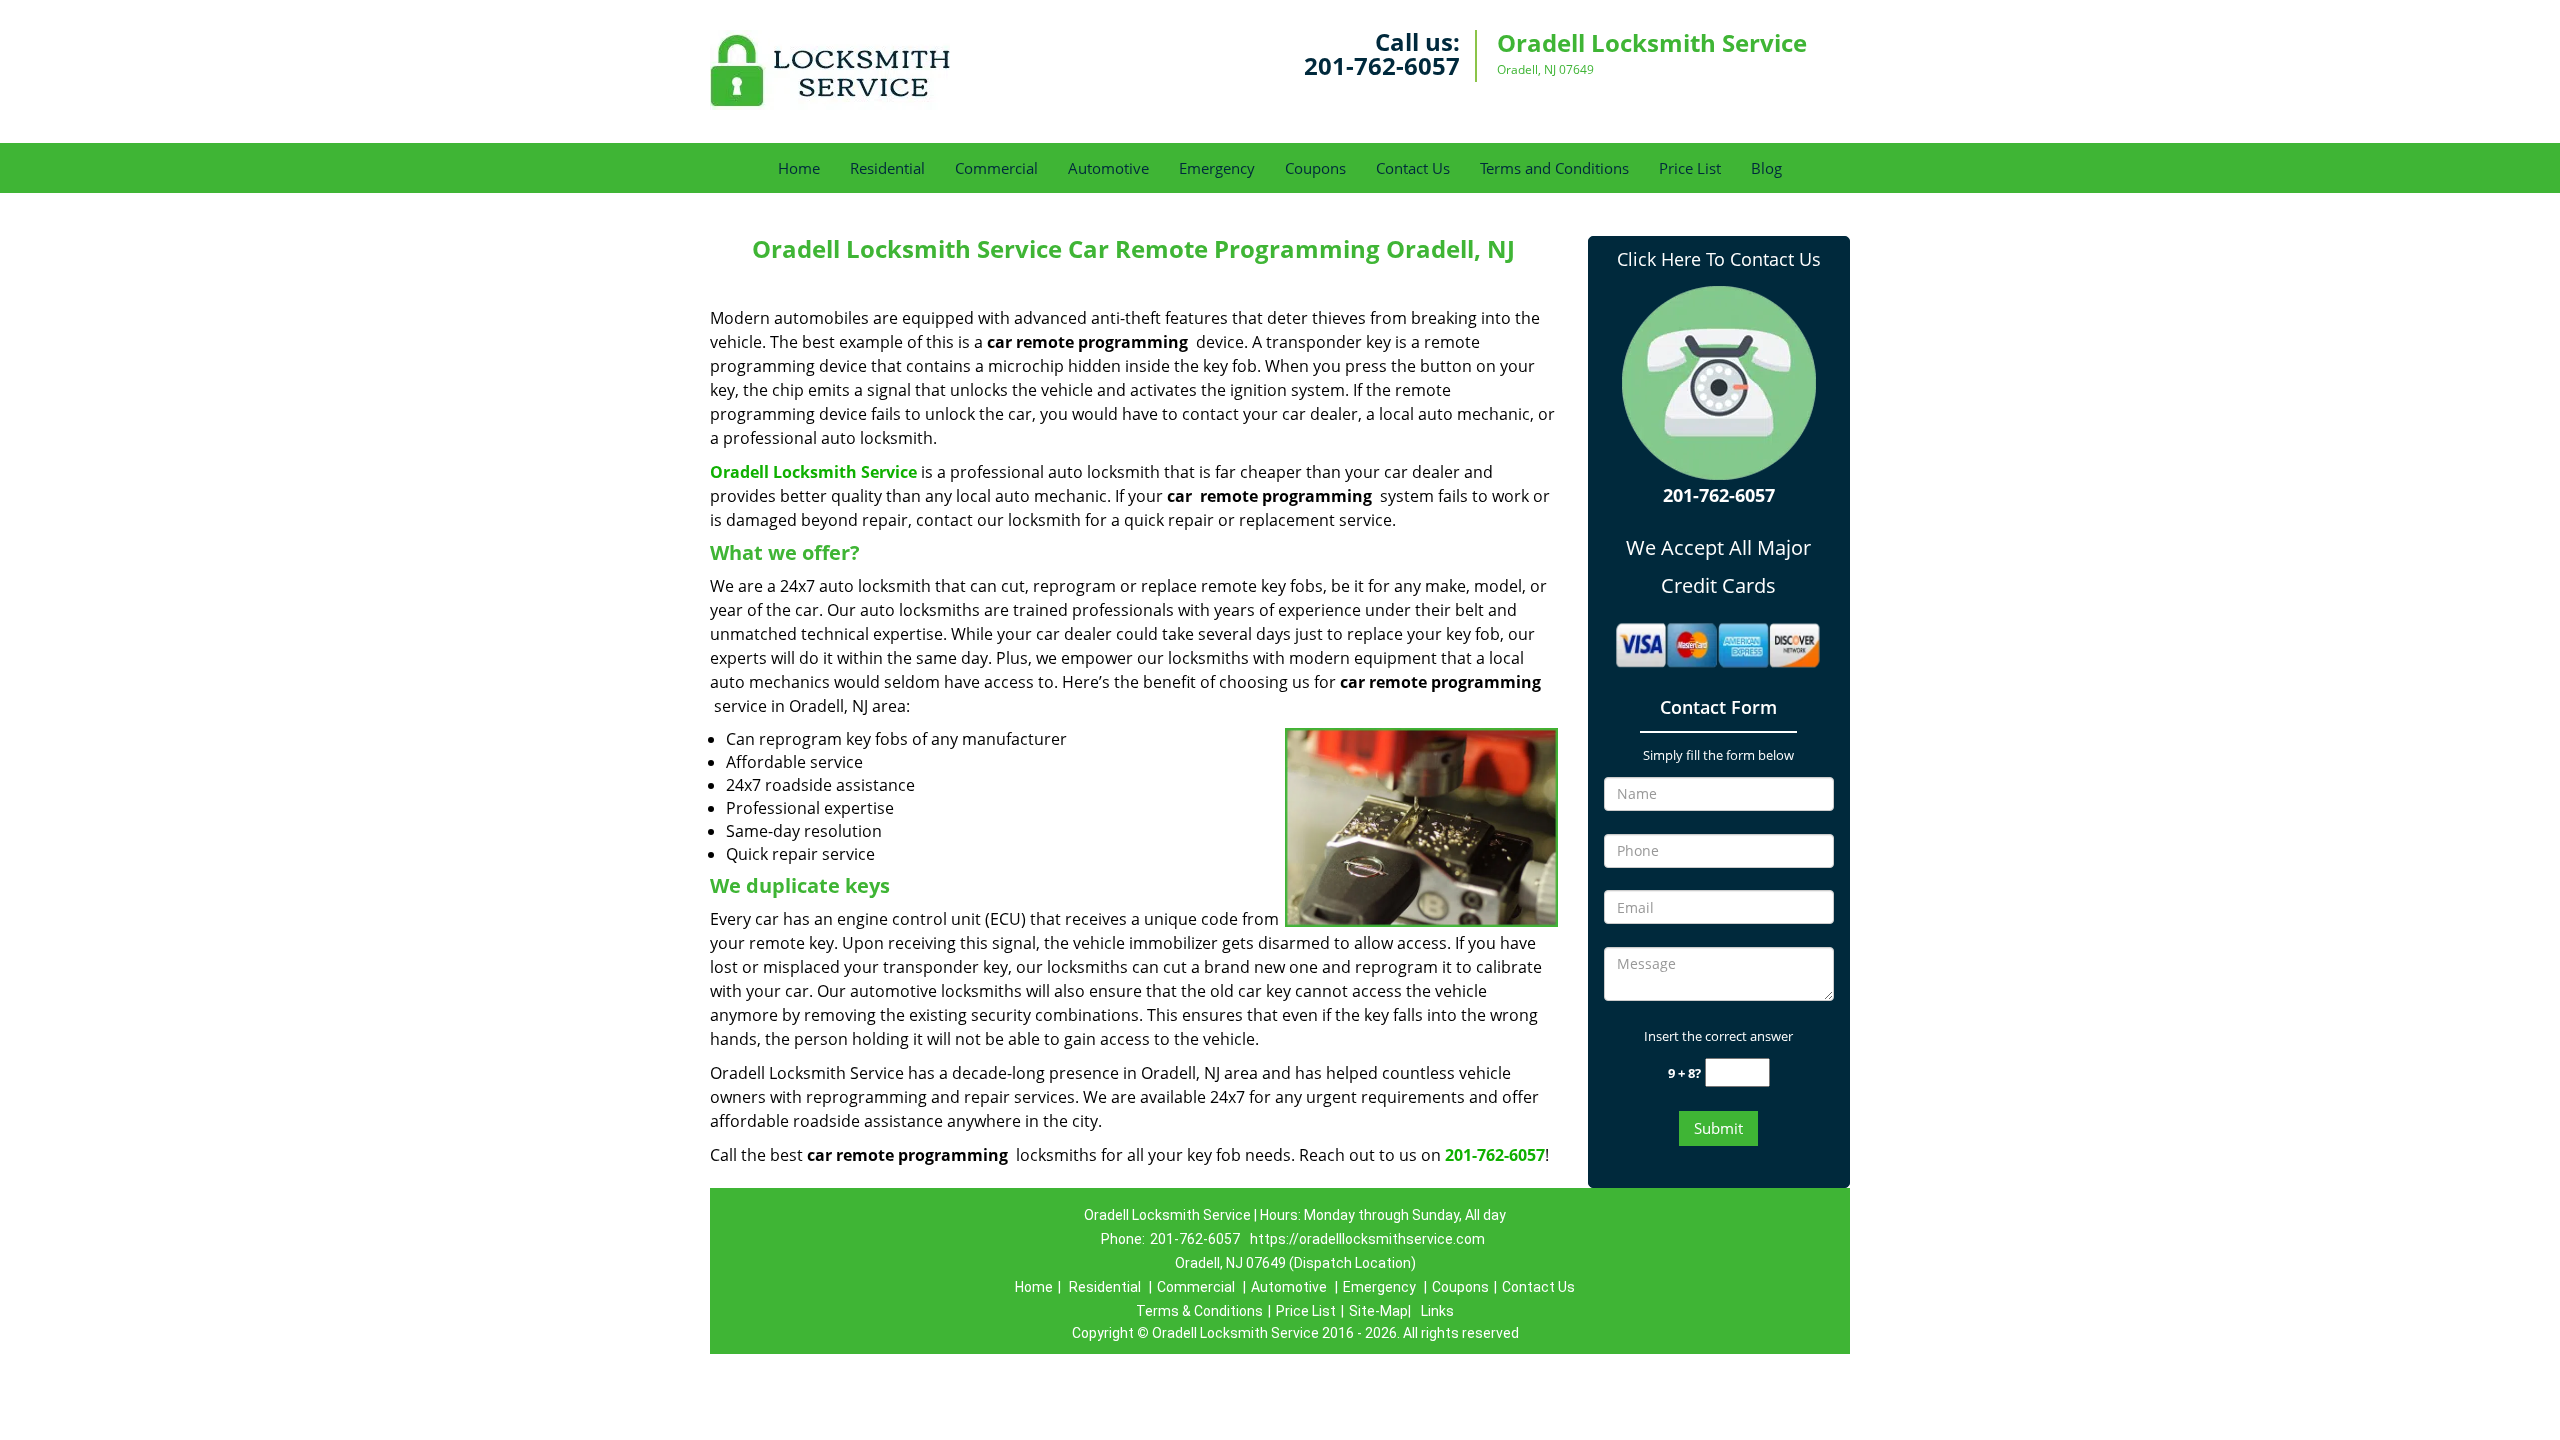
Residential (887, 168)
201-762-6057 (1382, 65)
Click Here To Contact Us (1719, 259)
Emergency (1217, 168)
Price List (1690, 168)
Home (799, 168)
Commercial (996, 168)
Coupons (1315, 168)
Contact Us (1413, 168)
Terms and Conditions (1554, 168)
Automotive (1108, 168)
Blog (1766, 168)
